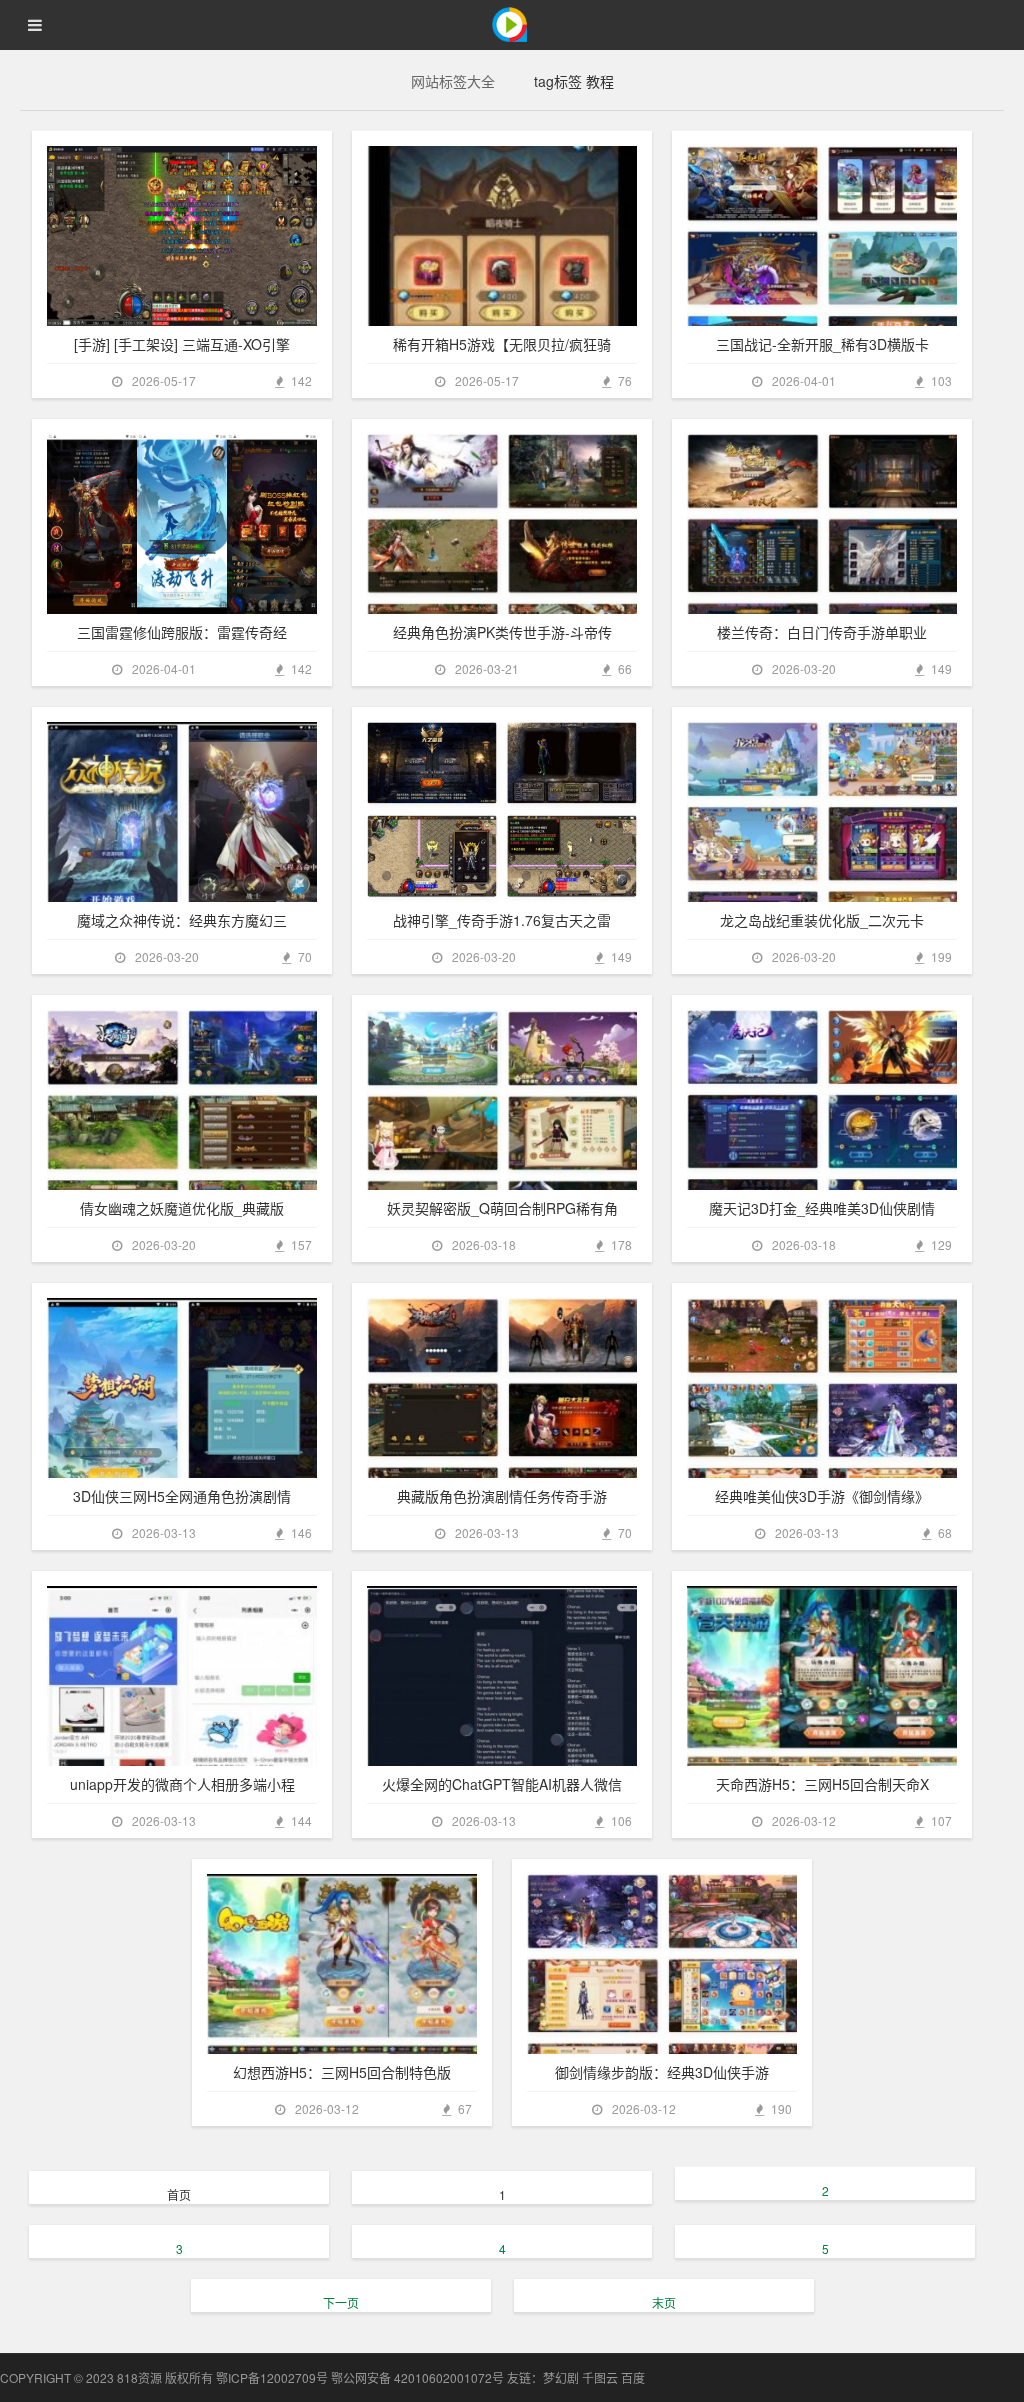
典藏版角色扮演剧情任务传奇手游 (502, 1496)
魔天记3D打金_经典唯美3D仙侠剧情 (822, 1208)
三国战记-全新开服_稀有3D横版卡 (822, 344)
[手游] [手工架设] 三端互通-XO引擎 (182, 344)
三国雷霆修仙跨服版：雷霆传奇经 (182, 632)
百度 (633, 2377)
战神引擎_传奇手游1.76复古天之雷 (502, 920)
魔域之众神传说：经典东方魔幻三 (182, 920)
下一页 (341, 2302)
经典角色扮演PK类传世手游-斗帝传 (502, 632)
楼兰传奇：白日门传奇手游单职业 (822, 632)
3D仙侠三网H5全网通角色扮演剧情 (182, 1496)
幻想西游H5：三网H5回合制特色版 (342, 2072)
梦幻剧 (561, 2377)
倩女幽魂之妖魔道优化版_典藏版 (182, 1208)
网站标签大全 (453, 81)
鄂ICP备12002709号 (272, 2377)
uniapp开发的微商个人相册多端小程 (182, 1784)
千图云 (600, 2377)
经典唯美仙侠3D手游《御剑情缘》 (822, 1496)
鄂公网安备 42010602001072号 (417, 2377)
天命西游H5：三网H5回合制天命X (822, 1784)
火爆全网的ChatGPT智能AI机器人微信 (502, 1784)
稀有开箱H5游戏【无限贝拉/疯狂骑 (502, 344)
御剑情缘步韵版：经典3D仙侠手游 (662, 2072)
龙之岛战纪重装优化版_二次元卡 (822, 920)
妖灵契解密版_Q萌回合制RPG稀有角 (502, 1208)
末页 (664, 2302)
